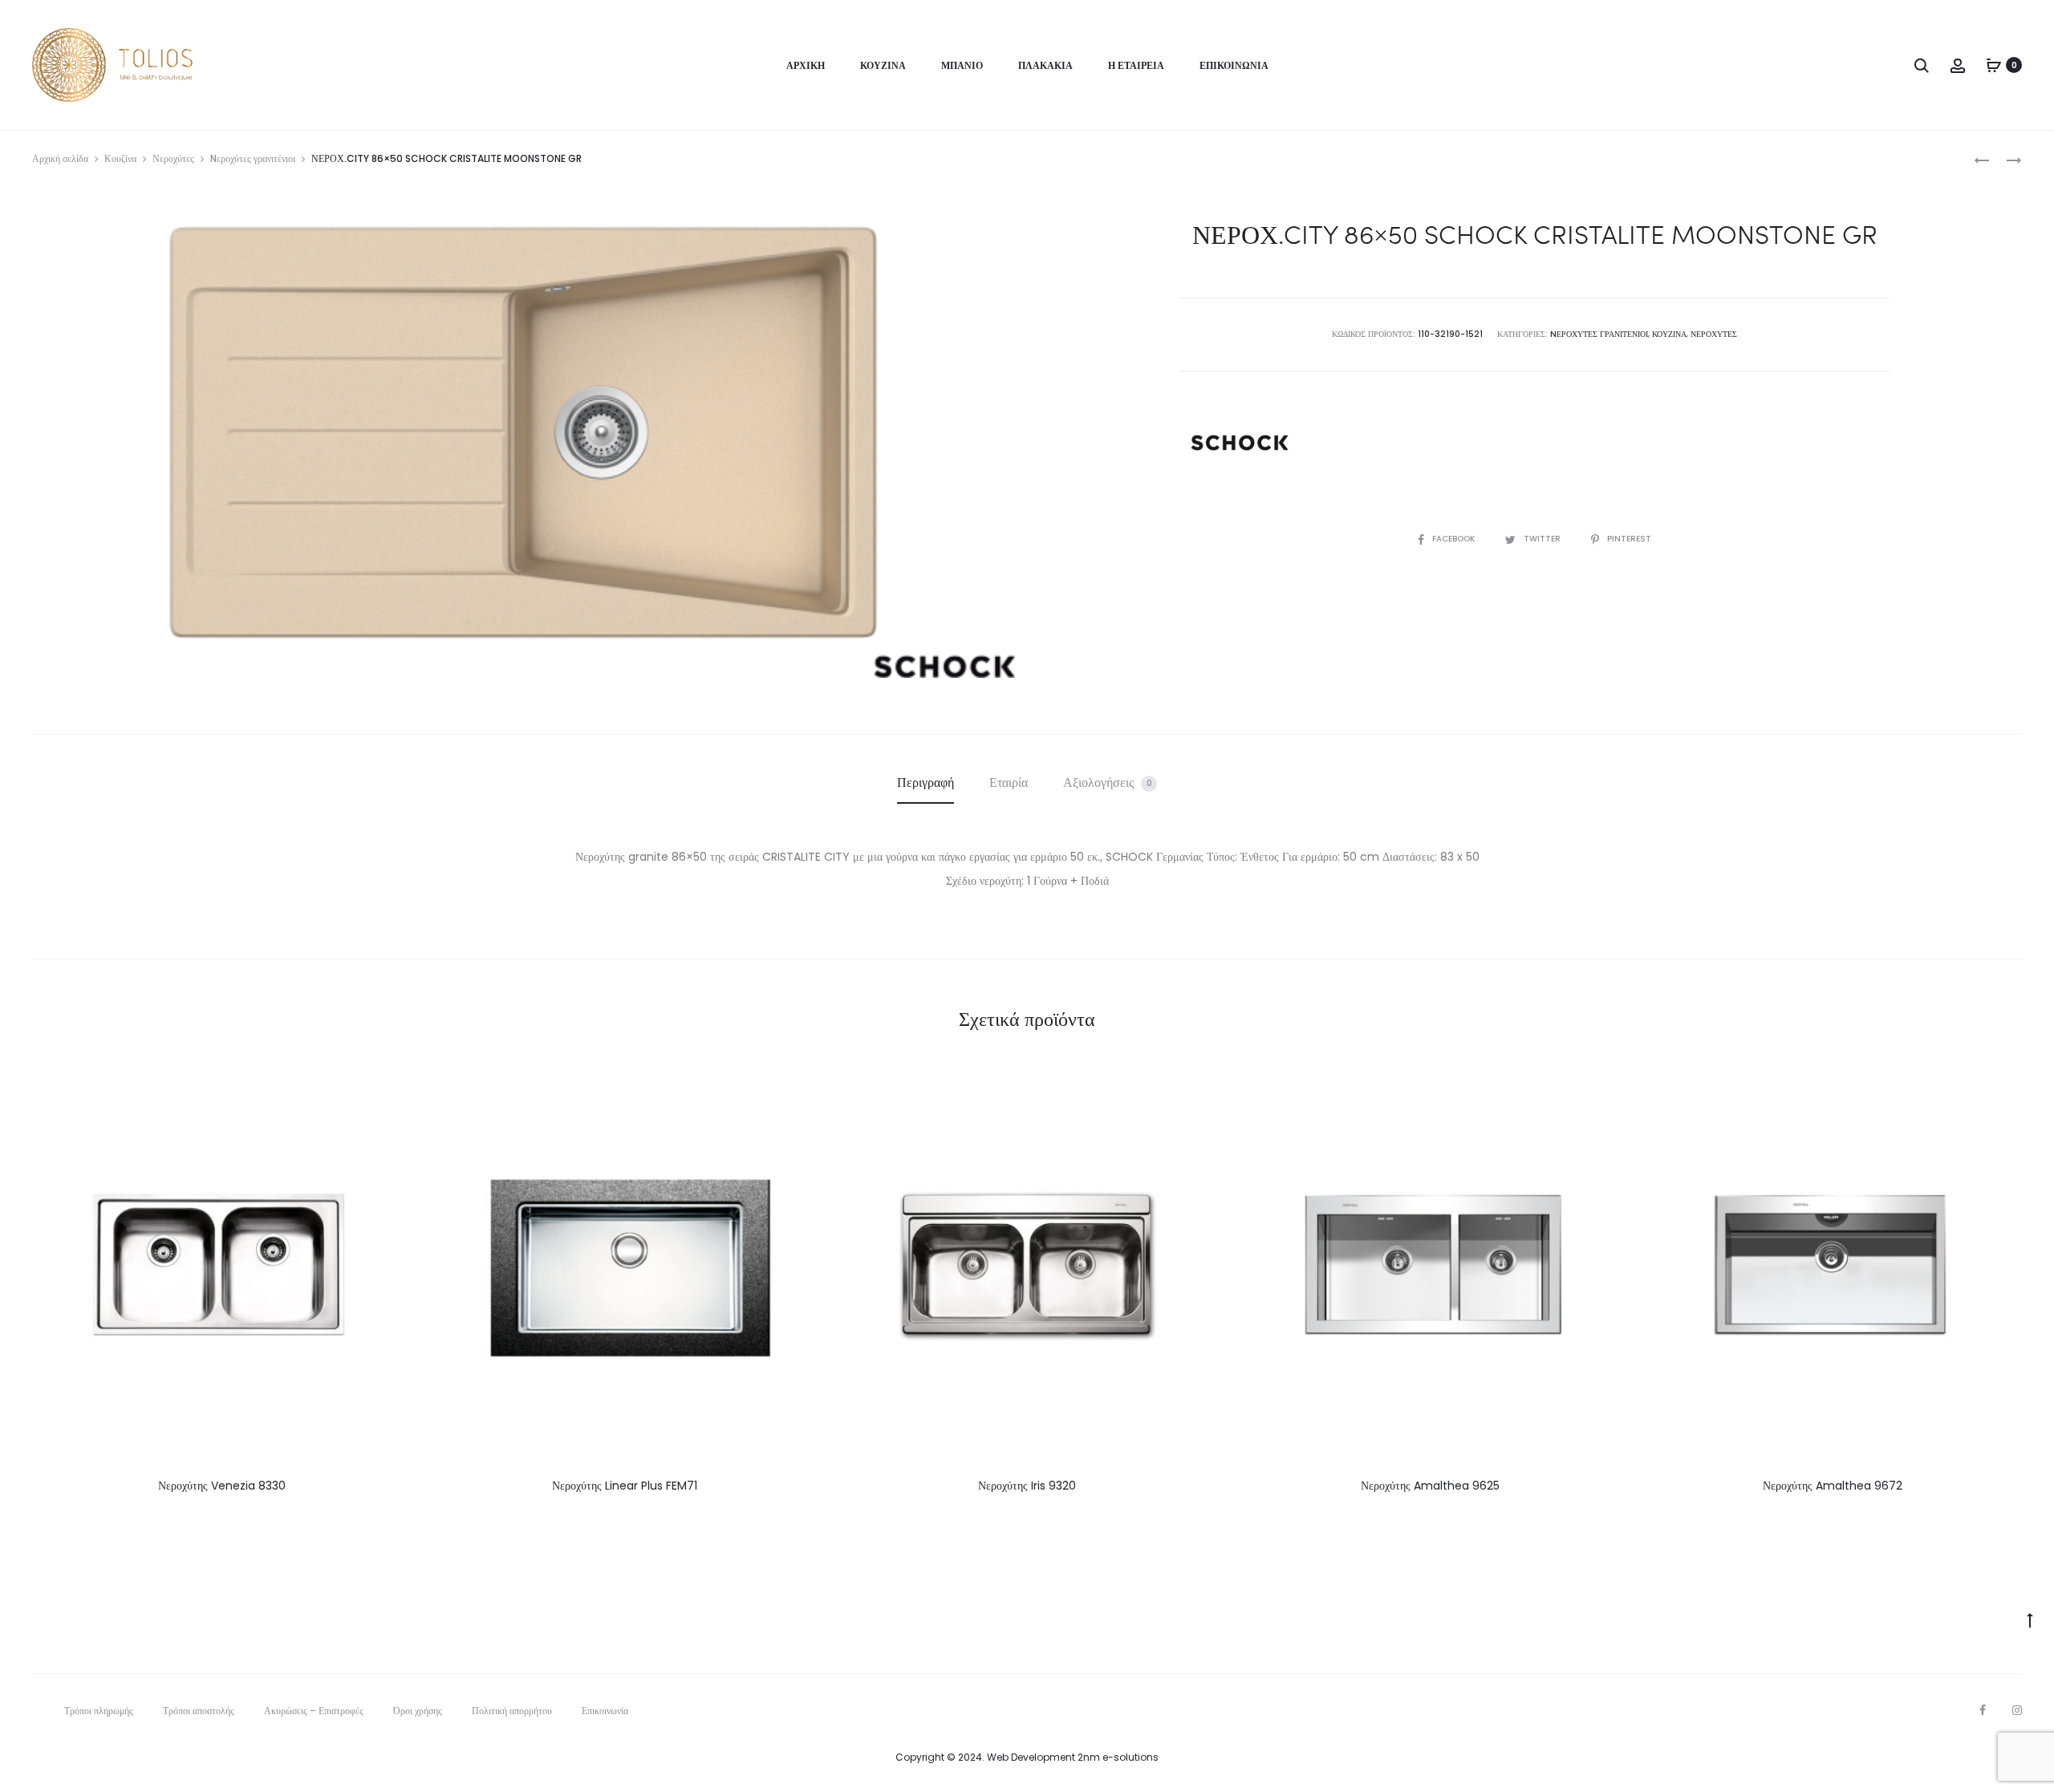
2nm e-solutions (1118, 1757)
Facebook (1455, 539)
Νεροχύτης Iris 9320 (1027, 1486)
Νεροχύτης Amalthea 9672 (1833, 1486)
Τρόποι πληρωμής (99, 1711)
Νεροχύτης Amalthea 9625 (1430, 1486)
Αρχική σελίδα (60, 158)
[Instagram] (2017, 1710)
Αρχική (806, 65)
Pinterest (1629, 539)
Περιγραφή (926, 782)
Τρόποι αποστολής (199, 1711)
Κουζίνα (883, 65)
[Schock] (1240, 443)
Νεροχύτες (173, 158)
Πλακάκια (1045, 65)
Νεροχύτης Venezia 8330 (222, 1486)
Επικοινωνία (1234, 65)
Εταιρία (1009, 782)
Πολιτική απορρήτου (512, 1711)
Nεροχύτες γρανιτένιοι (253, 158)
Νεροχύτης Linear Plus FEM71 (625, 1486)
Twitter (1543, 539)
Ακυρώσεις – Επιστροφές (314, 1711)
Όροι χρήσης (418, 1711)
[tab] (926, 783)
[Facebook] (1983, 1710)
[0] (1994, 65)
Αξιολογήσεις (1108, 782)
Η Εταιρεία (1136, 65)
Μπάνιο (962, 65)
